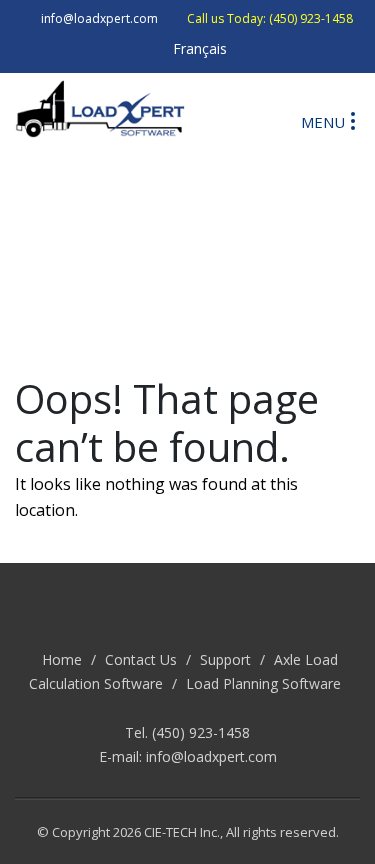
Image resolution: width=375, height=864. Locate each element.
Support (225, 659)
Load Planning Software (263, 683)
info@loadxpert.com (211, 756)
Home (62, 659)
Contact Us (141, 659)
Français (200, 48)
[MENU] (353, 119)
